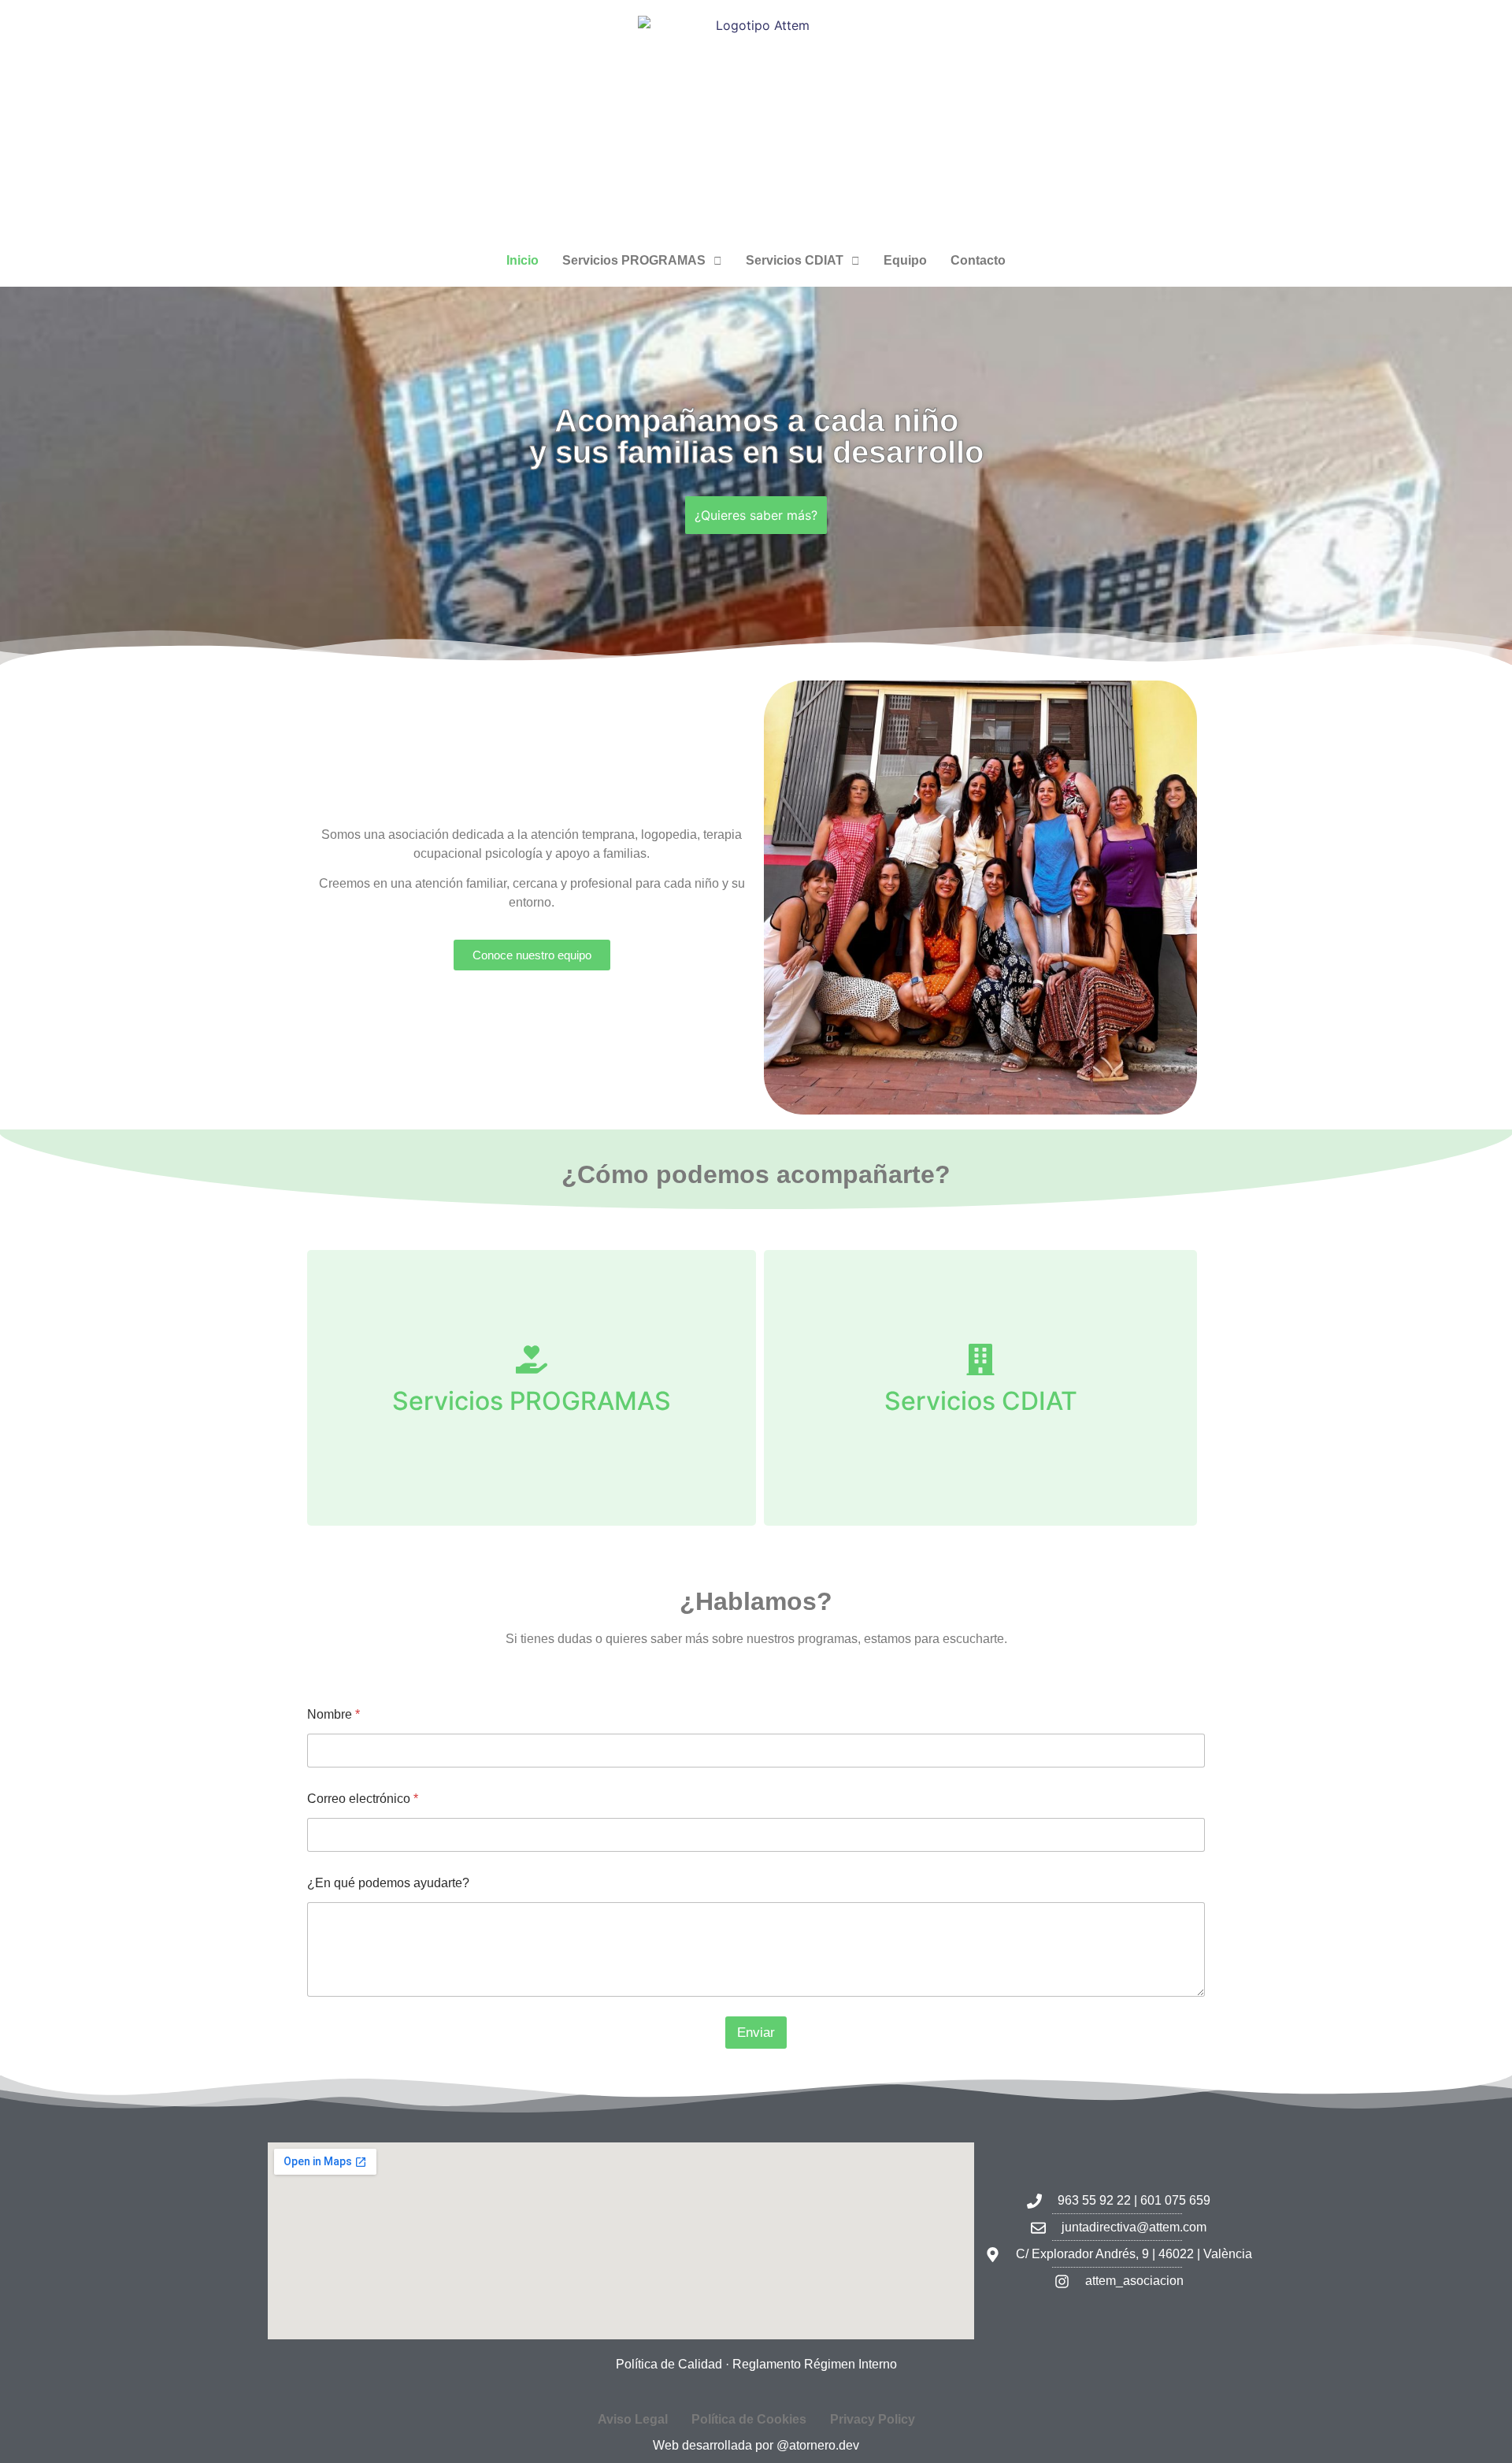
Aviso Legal (633, 2419)
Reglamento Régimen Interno (815, 2364)
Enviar (756, 2033)
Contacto (978, 260)
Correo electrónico (363, 1799)
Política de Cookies (749, 2419)
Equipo (905, 260)
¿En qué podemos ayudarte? (388, 1883)
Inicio (523, 260)
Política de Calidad (669, 2364)
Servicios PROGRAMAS (634, 260)
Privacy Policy (873, 2419)
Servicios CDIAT (795, 260)
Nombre (334, 1714)
